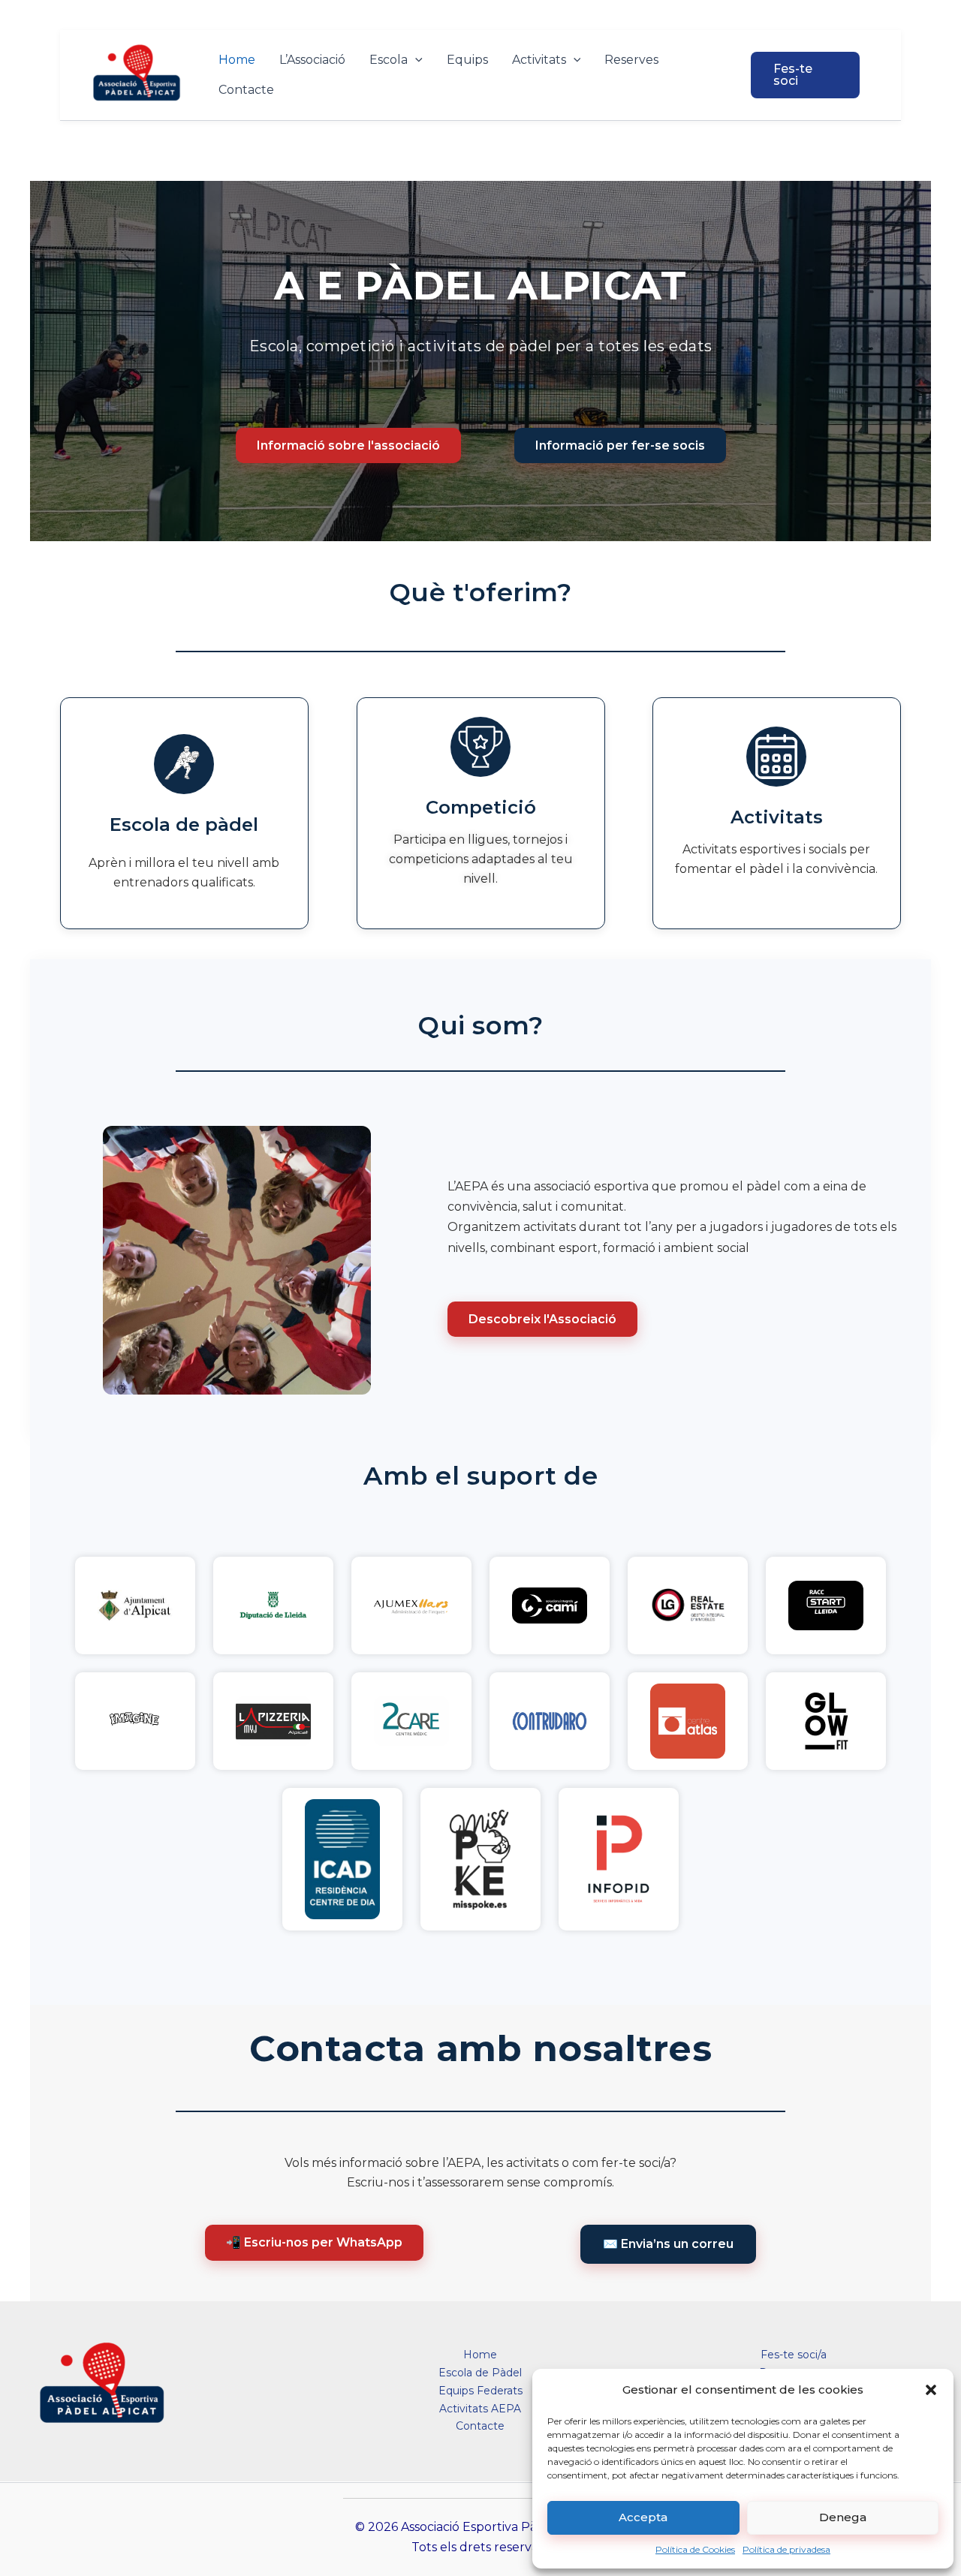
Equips (467, 60)
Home (237, 60)
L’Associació (312, 60)
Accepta (643, 2517)
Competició (481, 807)
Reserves (631, 60)
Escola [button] (389, 60)
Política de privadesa (786, 2549)
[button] (931, 2390)
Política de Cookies (695, 2549)
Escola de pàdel (184, 825)
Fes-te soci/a (794, 2355)
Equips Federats (480, 2391)
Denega (843, 2517)
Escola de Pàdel (480, 2373)
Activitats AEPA (480, 2409)
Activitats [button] (539, 60)
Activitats (777, 817)
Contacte (246, 90)
